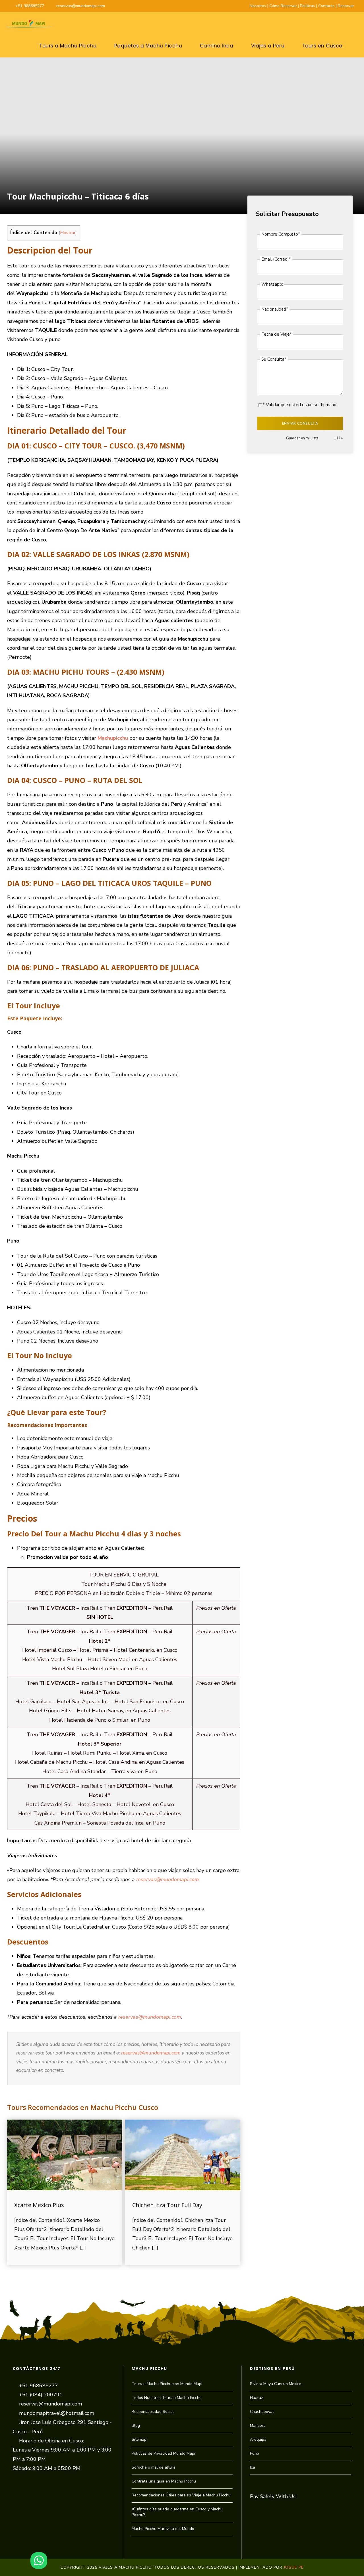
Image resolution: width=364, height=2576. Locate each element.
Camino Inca (217, 46)
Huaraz (257, 2398)
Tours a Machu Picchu (68, 46)
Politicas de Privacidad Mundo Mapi (163, 2453)
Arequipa (258, 2439)
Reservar (346, 6)
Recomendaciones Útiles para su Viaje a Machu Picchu (181, 2495)
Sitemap (139, 2439)
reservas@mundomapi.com (81, 6)
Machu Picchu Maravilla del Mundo (163, 2529)
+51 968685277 (30, 6)
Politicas (308, 6)
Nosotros (258, 6)
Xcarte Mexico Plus (39, 2205)
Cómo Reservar (283, 6)
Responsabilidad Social (153, 2412)
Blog (136, 2426)
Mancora (258, 2426)
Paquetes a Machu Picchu (148, 46)
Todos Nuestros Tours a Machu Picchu (167, 2398)
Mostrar (68, 233)
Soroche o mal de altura (154, 2467)
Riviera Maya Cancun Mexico (276, 2384)
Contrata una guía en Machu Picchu (164, 2481)
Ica (253, 2467)
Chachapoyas (262, 2412)
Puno (255, 2453)
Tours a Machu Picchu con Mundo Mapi (167, 2384)
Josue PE (294, 2567)
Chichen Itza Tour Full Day (167, 2205)
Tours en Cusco (322, 46)
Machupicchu (113, 738)
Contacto (326, 6)
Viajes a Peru (268, 46)
